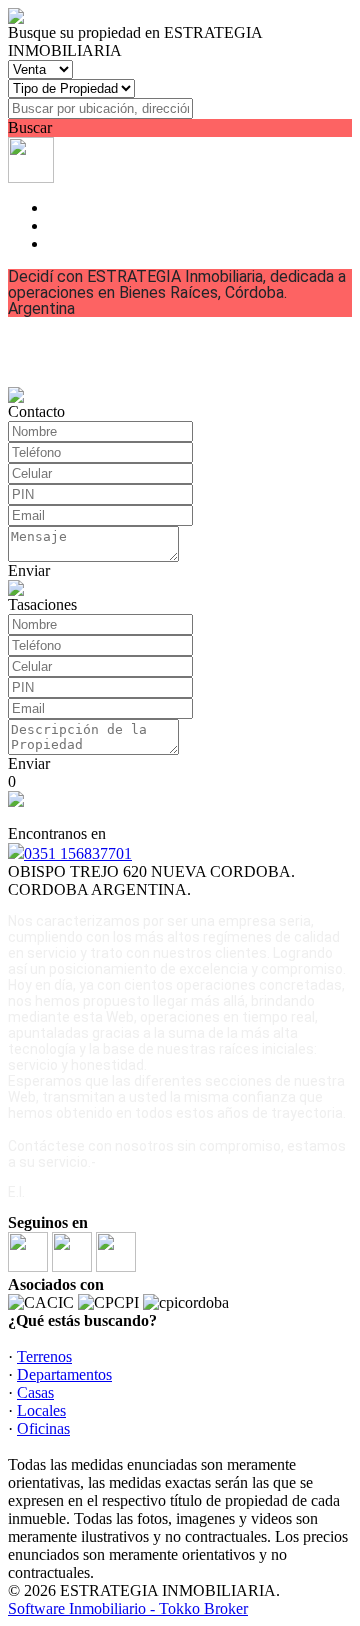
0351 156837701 (78, 853)
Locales (41, 1410)
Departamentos (64, 1374)
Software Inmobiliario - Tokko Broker (128, 1608)
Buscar (30, 127)
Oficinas (43, 1428)
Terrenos (44, 1356)
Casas (35, 1392)
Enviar (29, 570)
